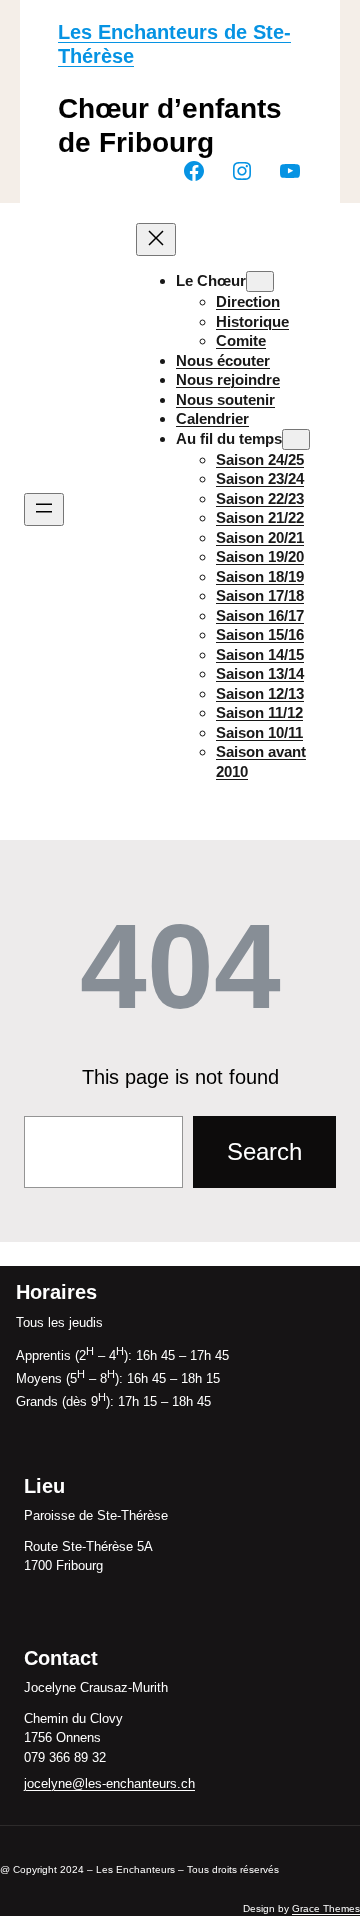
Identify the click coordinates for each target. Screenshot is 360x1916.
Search (264, 1151)
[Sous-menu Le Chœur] (260, 281)
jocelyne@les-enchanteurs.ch (109, 1783)
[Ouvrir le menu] (44, 509)
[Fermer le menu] (156, 239)
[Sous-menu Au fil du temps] (296, 439)
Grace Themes (326, 1908)
